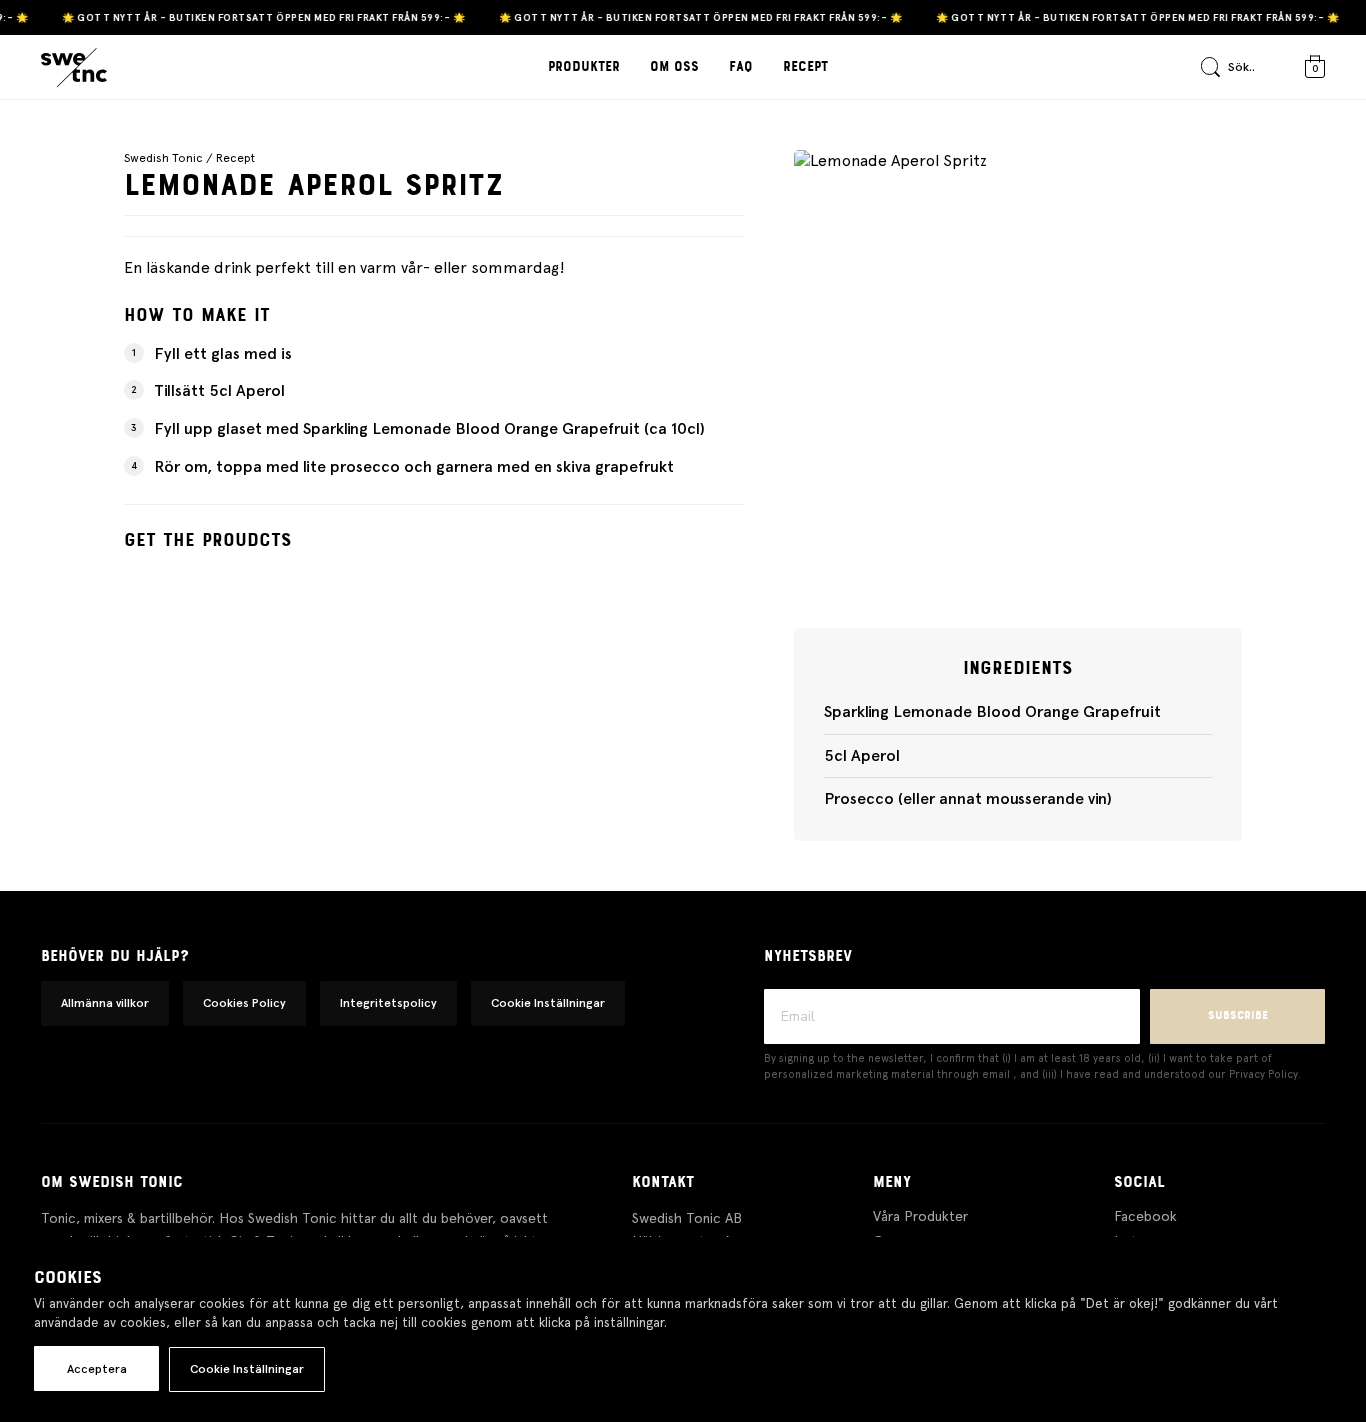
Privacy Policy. (1265, 1074)
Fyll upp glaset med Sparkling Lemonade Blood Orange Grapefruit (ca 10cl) (429, 428)
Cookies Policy (244, 1003)
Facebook (1145, 1216)
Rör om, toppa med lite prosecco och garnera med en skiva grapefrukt (414, 466)
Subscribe (1238, 1015)
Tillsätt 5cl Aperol (219, 390)
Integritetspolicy (388, 1003)
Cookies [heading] (68, 1278)
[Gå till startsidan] (74, 68)
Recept (805, 67)
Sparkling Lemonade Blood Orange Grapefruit (992, 711)
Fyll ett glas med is (223, 353)
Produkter (584, 67)
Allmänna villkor (105, 1003)
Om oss (674, 67)
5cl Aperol (862, 755)
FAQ (741, 67)
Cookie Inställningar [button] (548, 1003)
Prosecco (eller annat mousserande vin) (968, 798)
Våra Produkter (920, 1216)
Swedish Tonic (163, 158)
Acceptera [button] (97, 1369)
